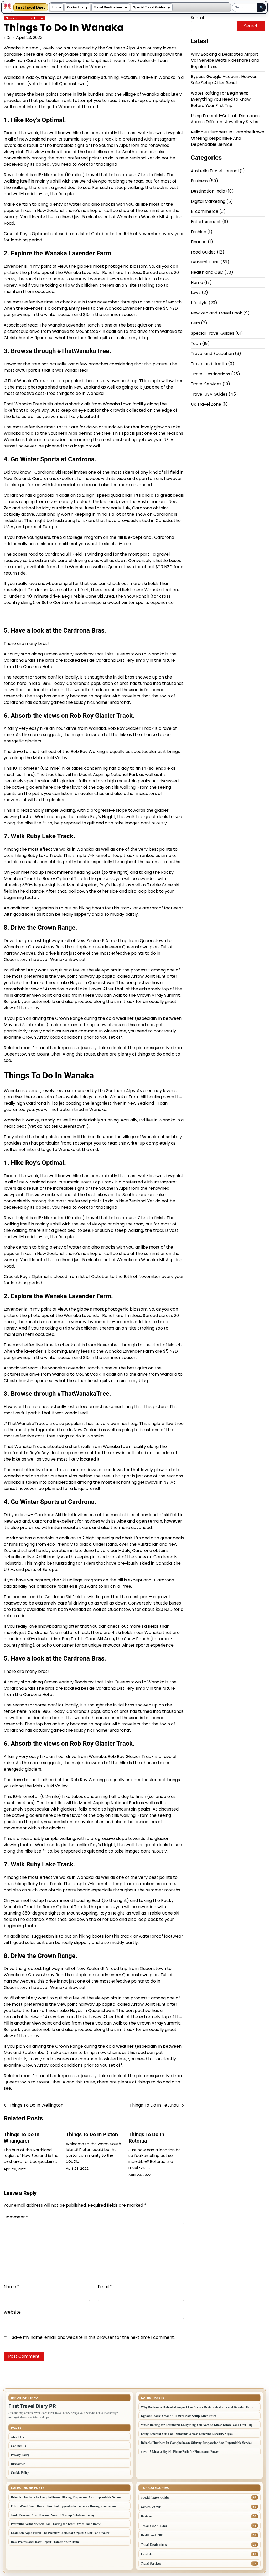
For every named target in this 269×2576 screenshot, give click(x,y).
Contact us (75, 7)
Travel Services (206, 384)
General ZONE (205, 262)
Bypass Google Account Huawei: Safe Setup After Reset (224, 80)
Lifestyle (199, 303)
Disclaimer (18, 2464)
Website (12, 2312)
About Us (17, 2437)
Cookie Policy (20, 2473)
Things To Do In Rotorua (146, 2138)
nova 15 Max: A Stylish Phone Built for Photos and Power (180, 2452)
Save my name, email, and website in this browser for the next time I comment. (93, 2337)
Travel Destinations (108, 7)
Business (199, 181)
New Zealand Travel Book (25, 18)
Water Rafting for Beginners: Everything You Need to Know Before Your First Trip (221, 99)
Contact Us (18, 2446)
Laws (196, 293)
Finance (199, 242)
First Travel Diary (31, 7)
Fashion (198, 232)
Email (105, 2287)
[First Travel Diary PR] (8, 7)
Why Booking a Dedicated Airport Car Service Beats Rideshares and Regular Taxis (225, 60)
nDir (8, 37)
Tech (196, 343)
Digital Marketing (208, 201)
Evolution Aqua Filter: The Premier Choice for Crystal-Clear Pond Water (60, 2533)
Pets (195, 323)
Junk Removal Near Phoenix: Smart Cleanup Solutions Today (53, 2515)
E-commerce (205, 211)
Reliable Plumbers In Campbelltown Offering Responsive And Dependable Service (227, 138)
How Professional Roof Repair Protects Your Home (45, 2542)
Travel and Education (212, 353)
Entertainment (206, 222)
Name (11, 2287)
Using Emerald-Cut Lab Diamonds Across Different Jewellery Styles (225, 119)
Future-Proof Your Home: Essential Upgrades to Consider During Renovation (63, 2506)
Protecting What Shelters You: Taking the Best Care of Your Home (56, 2524)
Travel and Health (209, 364)
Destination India (208, 191)
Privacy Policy (20, 2455)
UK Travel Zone (206, 404)
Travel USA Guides (209, 394)
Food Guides (203, 252)
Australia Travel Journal (215, 171)
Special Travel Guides (149, 7)
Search (198, 18)
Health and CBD (207, 272)
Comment (16, 2217)
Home (57, 7)
